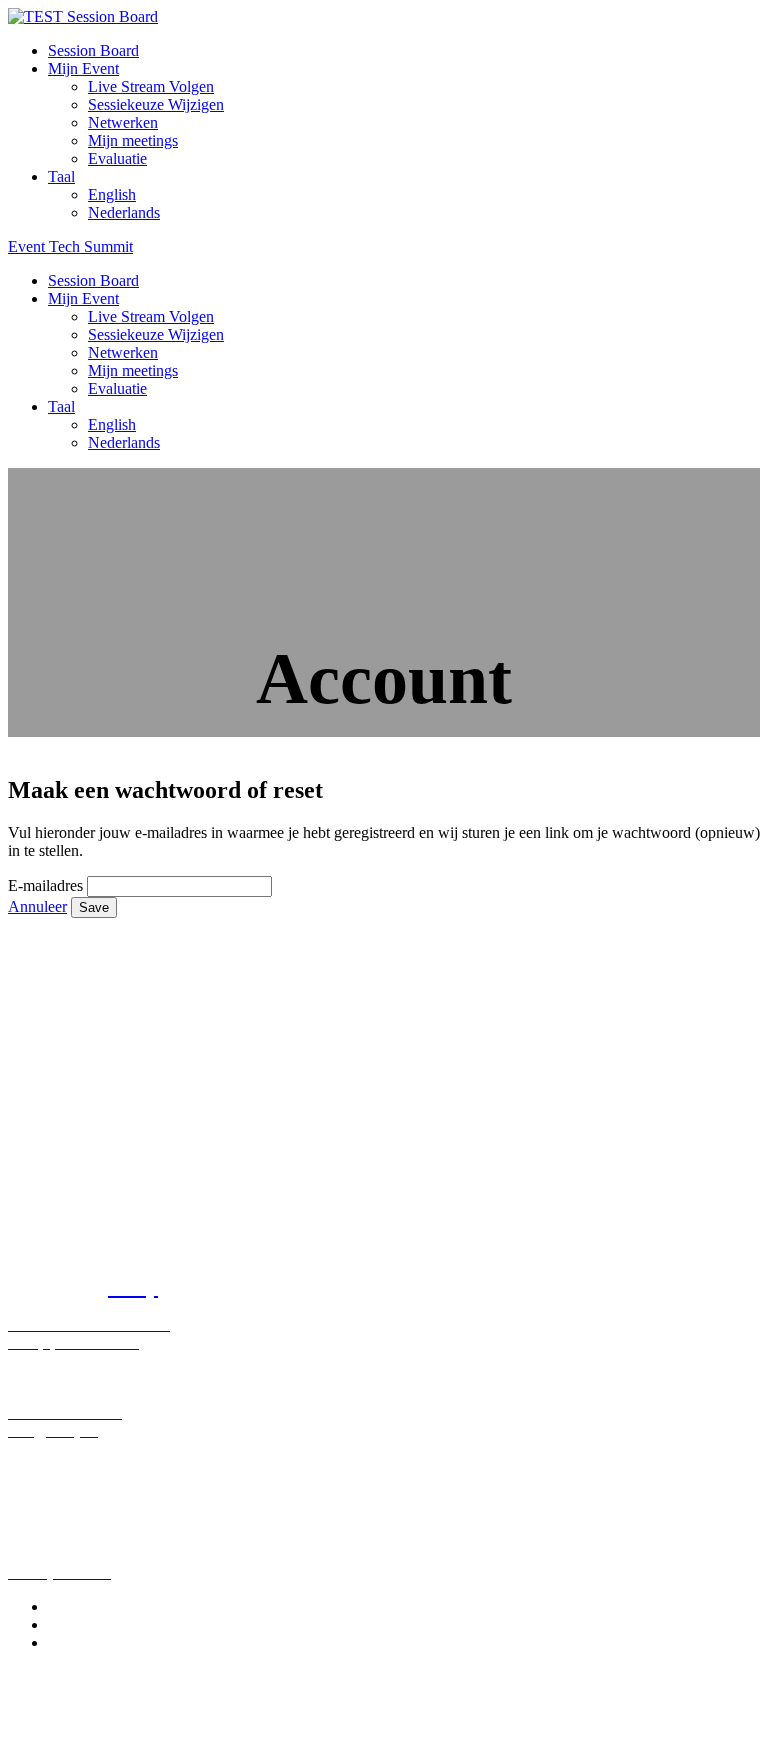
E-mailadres (45, 885)
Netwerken (123, 122)
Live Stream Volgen (151, 86)
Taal (61, 176)
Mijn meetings (133, 140)
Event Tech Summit (70, 246)
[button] (37, 906)
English (112, 194)
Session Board (93, 50)
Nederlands (124, 212)
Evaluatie (117, 158)
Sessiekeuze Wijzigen (156, 104)
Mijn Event (83, 68)
